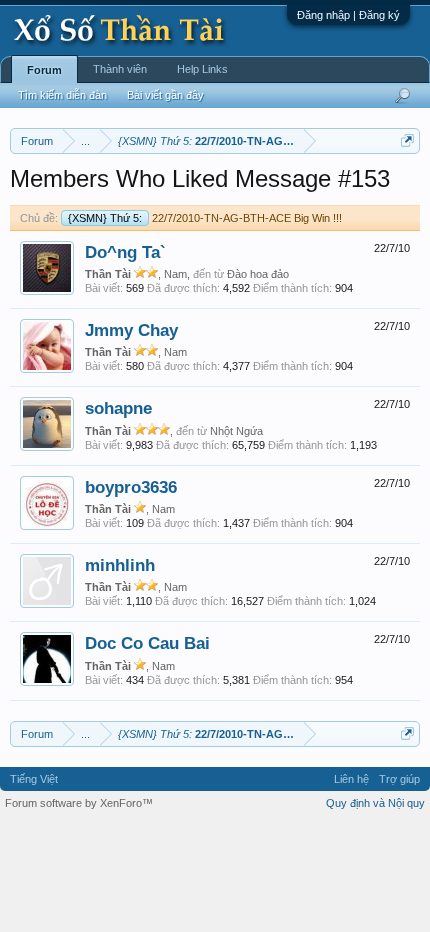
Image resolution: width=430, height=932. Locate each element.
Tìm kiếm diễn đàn (62, 95)
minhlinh (120, 565)
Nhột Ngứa (236, 431)
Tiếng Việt (34, 779)
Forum (44, 70)
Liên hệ (351, 779)
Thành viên (120, 69)
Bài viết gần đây (165, 95)
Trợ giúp (399, 779)
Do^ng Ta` (125, 252)
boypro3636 (131, 487)
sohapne (118, 408)
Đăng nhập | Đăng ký (348, 15)
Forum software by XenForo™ (79, 803)
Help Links (202, 69)
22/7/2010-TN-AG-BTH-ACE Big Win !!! (205, 218)
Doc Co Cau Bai (147, 643)
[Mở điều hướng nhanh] (407, 140)
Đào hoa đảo (258, 274)
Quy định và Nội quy (375, 803)
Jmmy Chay (131, 330)
